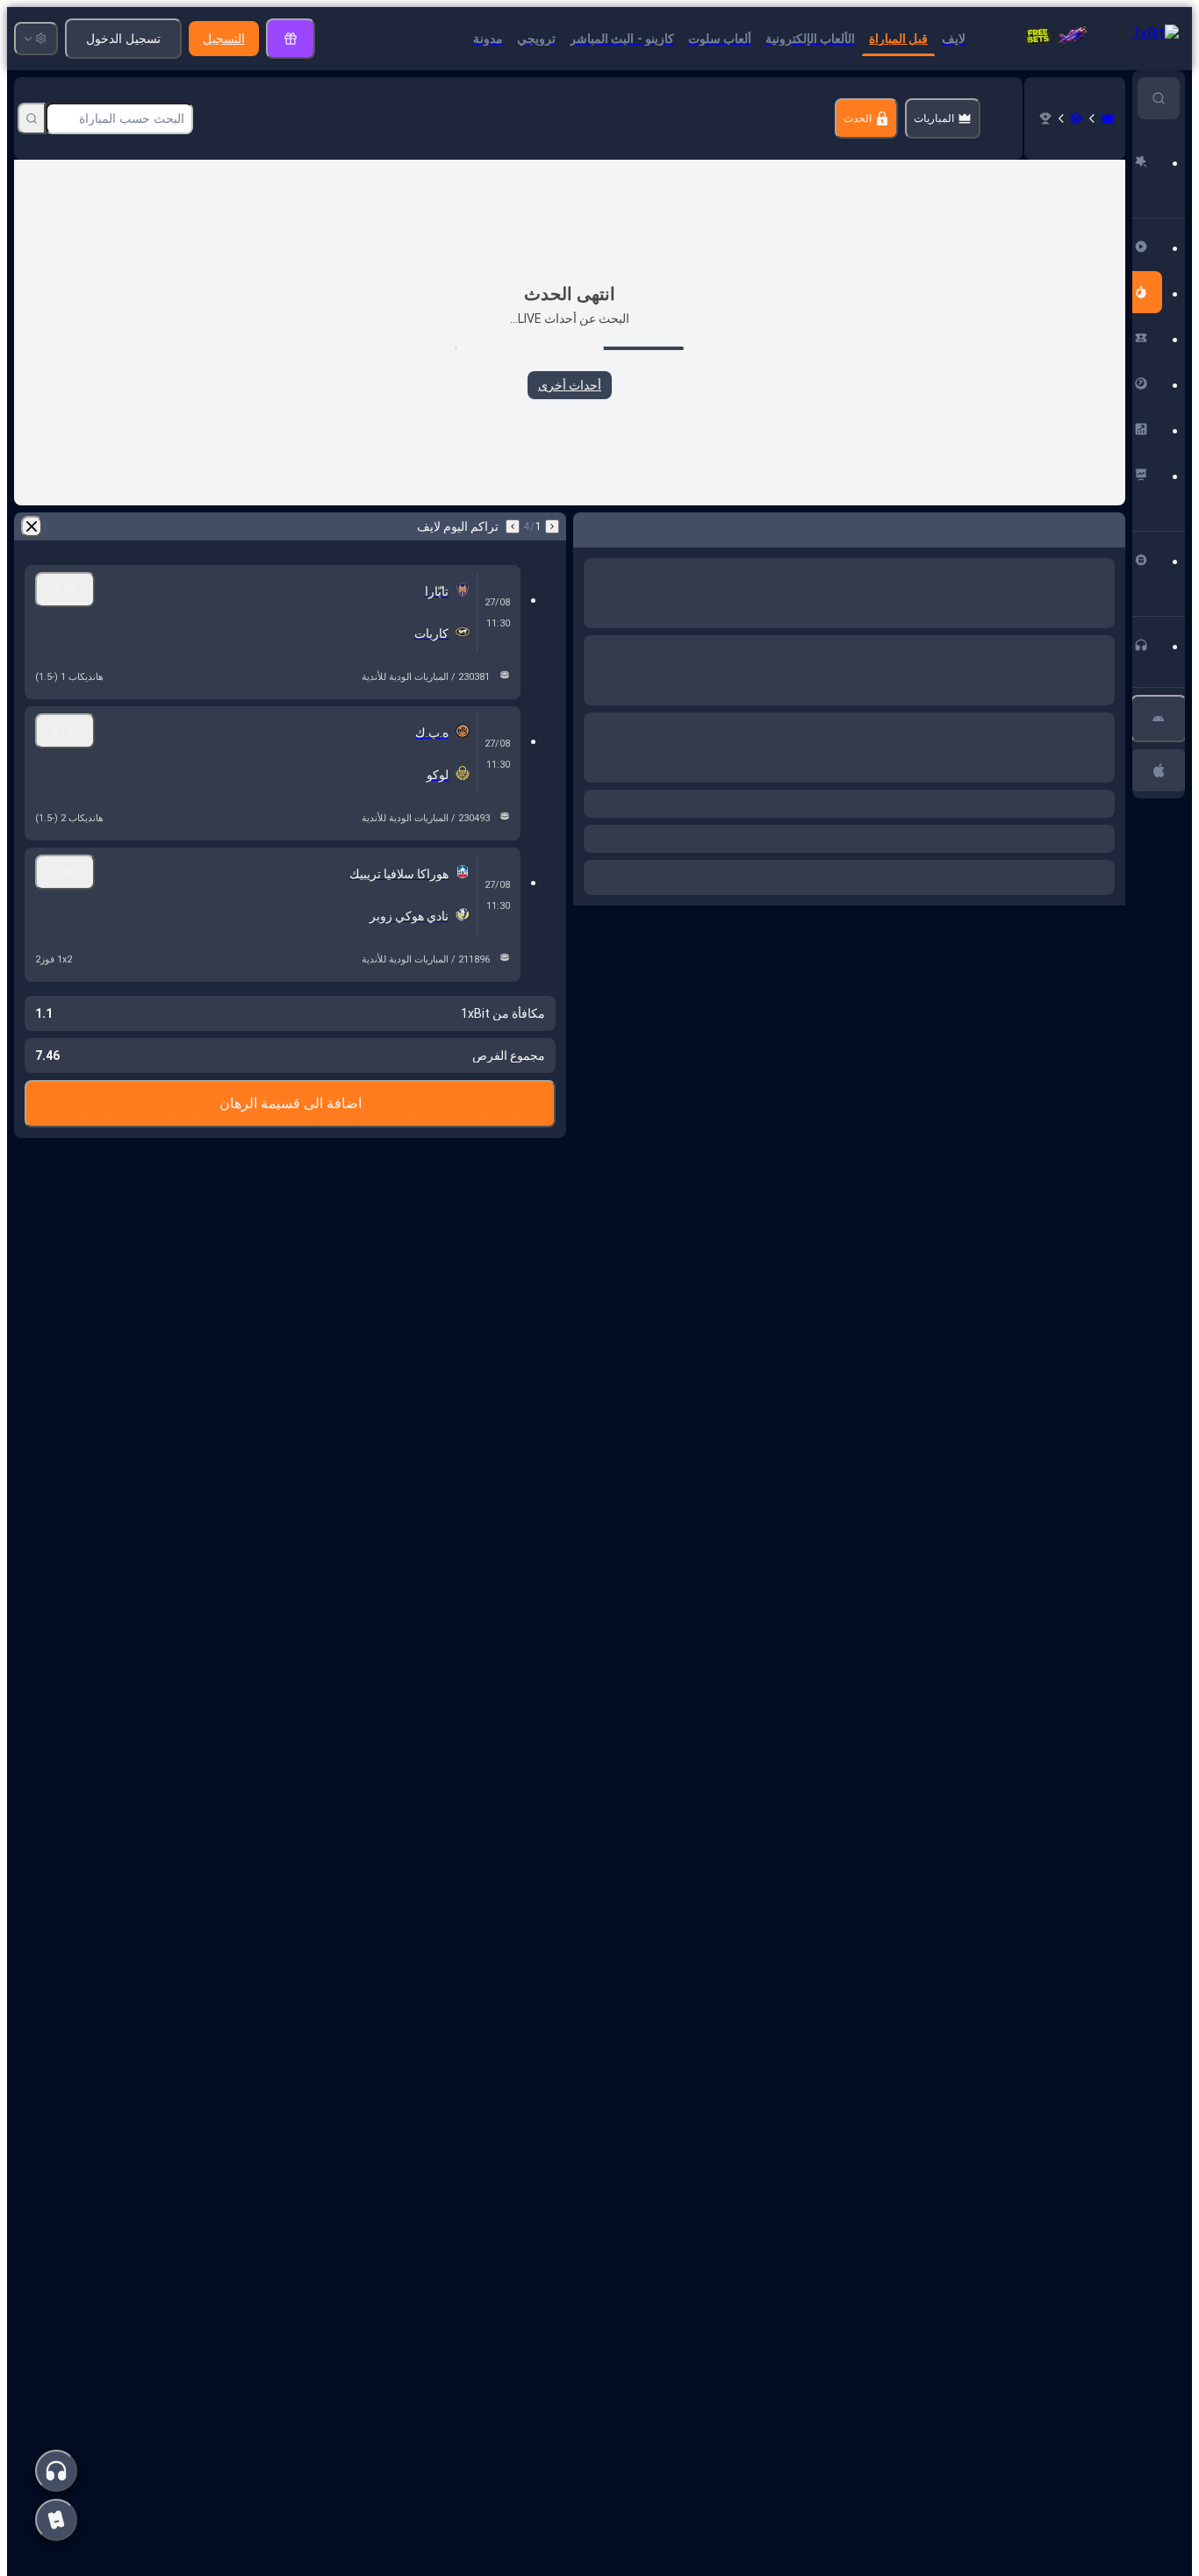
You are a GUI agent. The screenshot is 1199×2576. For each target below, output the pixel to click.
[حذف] (591, 526)
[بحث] (32, 118)
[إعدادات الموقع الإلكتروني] (36, 39)
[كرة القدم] (1076, 118)
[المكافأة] (291, 39)
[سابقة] (1111, 526)
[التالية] (1066, 526)
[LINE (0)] (1108, 118)
